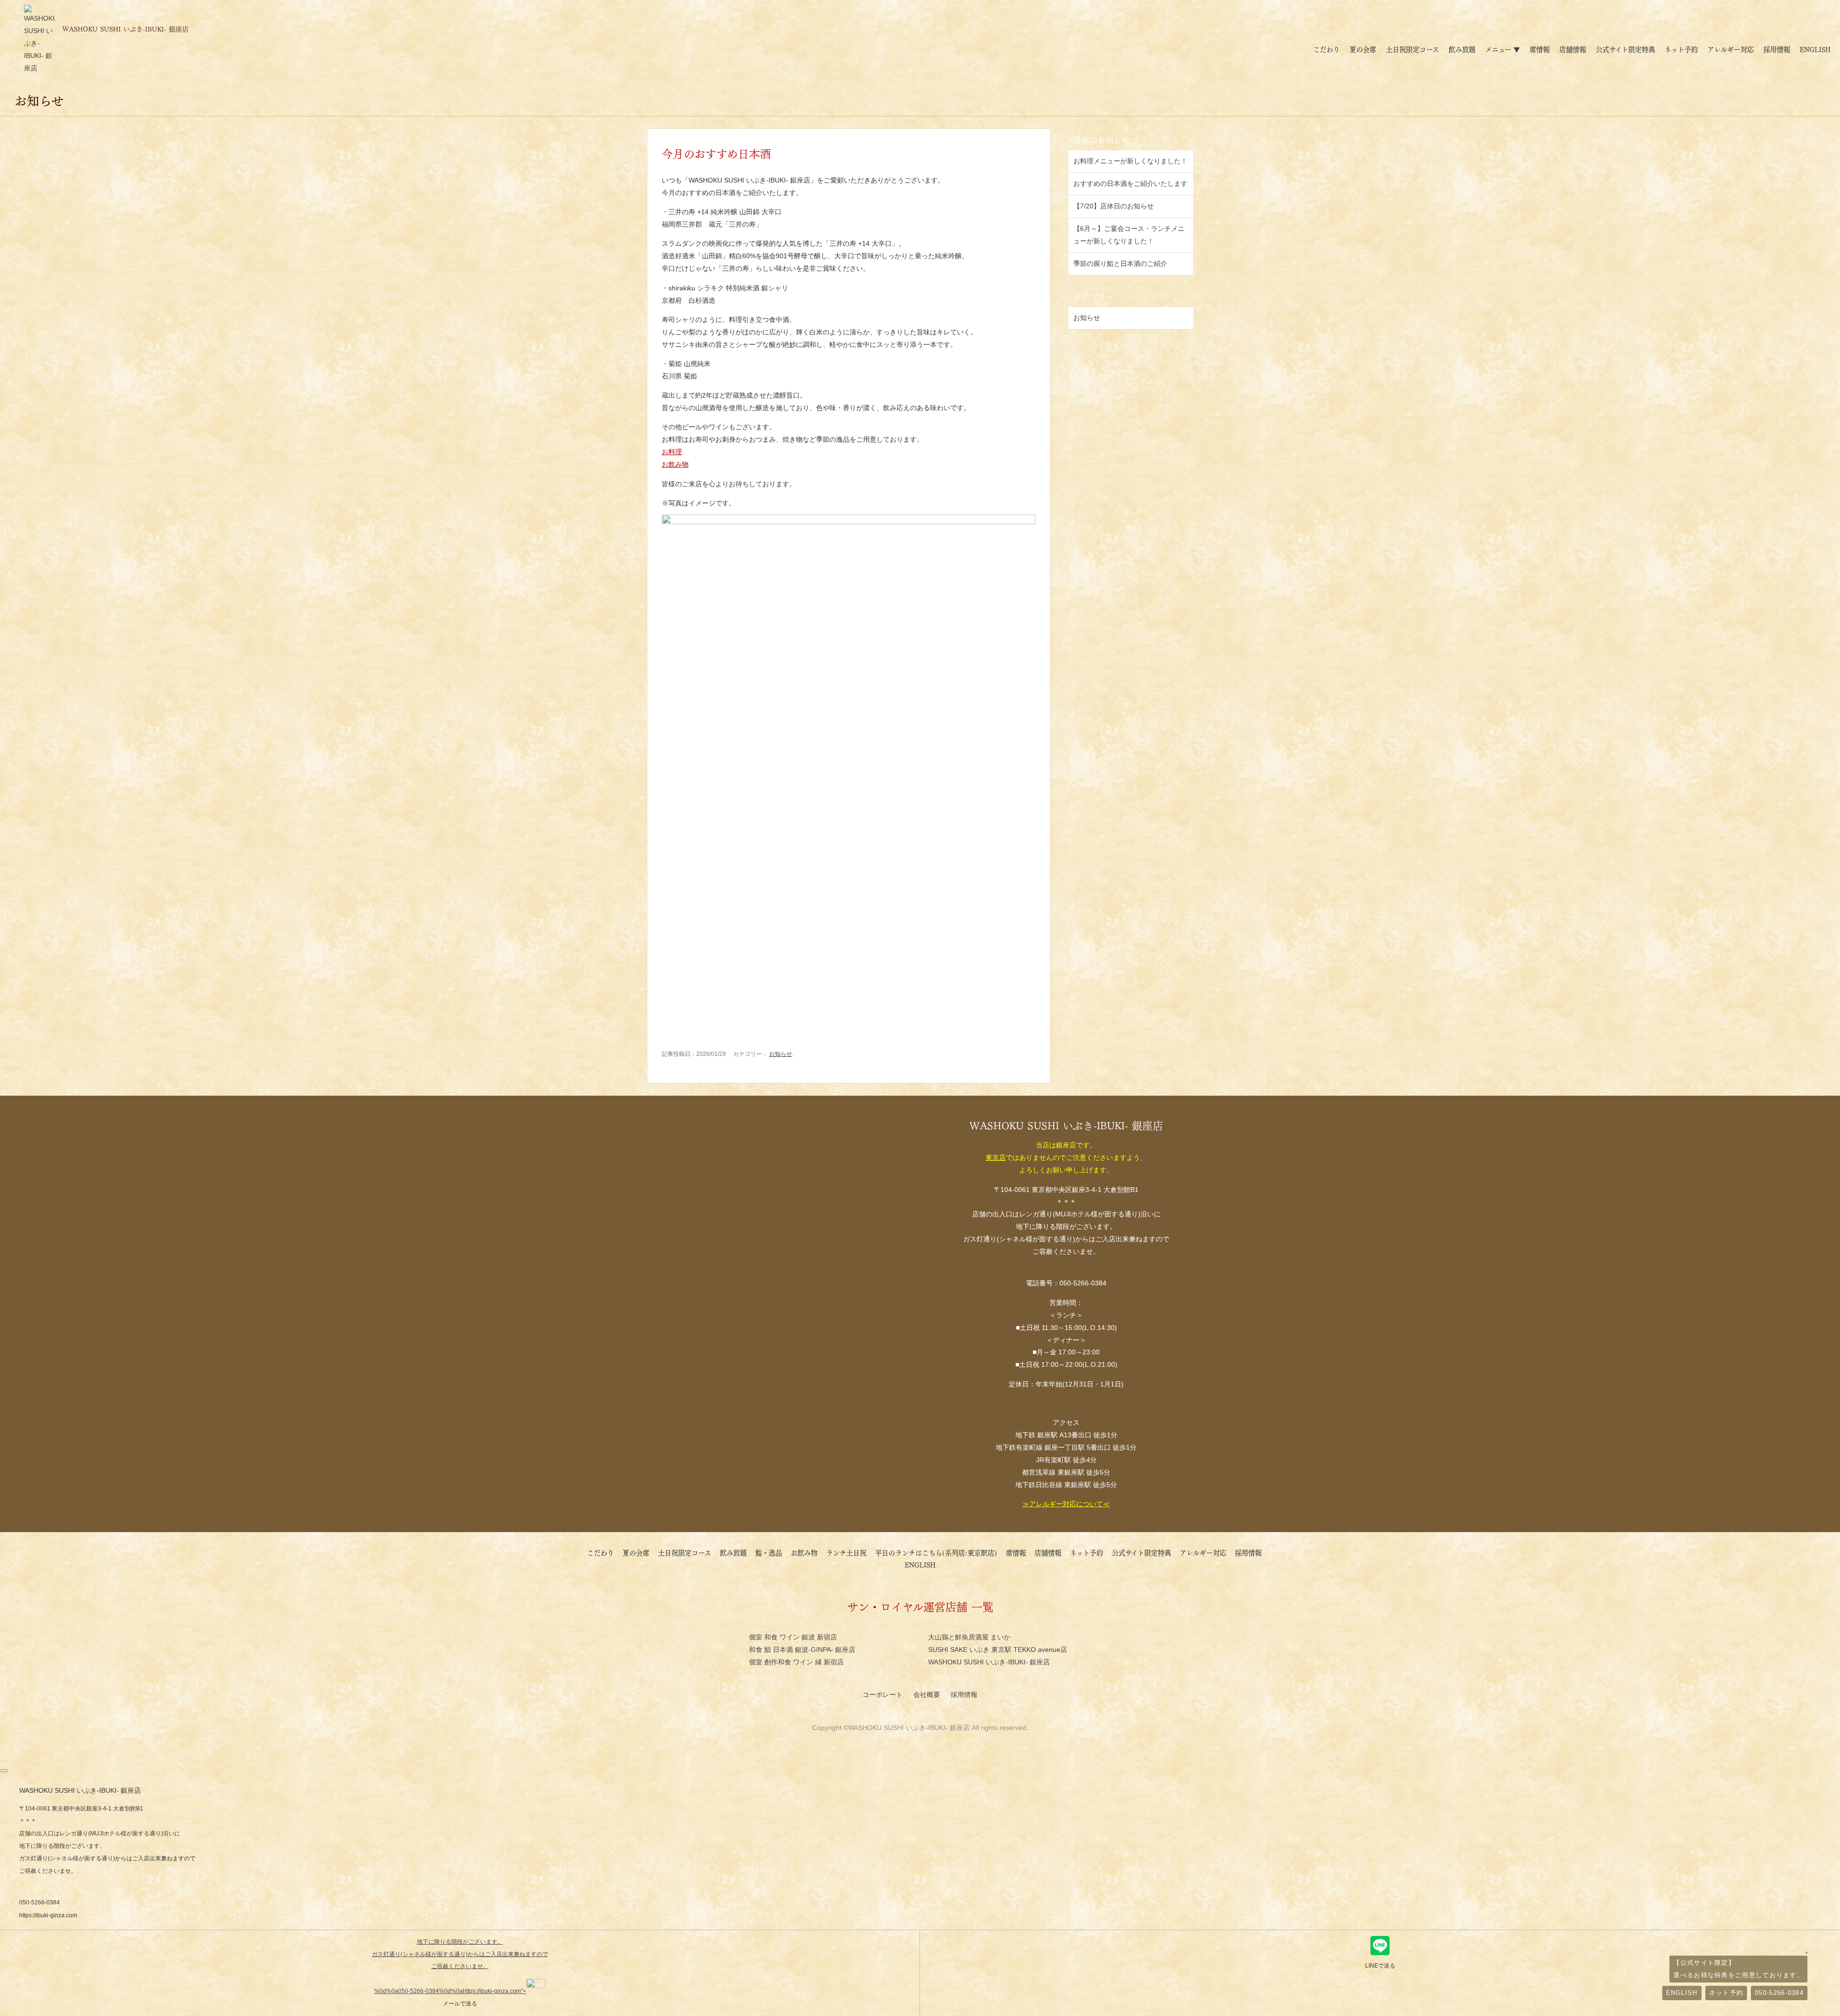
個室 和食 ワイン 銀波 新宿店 (793, 1637)
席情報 (1540, 49)
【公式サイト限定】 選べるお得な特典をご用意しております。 (1738, 1969)
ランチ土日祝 (846, 1552)
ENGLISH (1815, 49)
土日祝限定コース (1412, 49)
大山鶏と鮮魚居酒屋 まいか (969, 1637)
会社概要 (928, 1695)
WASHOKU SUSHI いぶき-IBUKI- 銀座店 (989, 1662)
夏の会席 (1363, 49)
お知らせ (781, 1054)
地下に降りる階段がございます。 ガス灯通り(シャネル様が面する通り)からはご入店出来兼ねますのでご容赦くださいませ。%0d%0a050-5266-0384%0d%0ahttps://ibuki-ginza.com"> (460, 1967)
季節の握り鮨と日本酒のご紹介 (1120, 263)
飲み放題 (1462, 49)
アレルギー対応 (1731, 49)
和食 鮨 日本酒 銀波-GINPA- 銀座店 (802, 1649)
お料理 (672, 452)
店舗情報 (1573, 49)
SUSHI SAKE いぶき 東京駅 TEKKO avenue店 (998, 1649)
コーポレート (884, 1695)
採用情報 (1777, 49)
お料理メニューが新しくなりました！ (1130, 161)
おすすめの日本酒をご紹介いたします (1130, 183)
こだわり (1326, 49)
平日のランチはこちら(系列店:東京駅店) (936, 1552)
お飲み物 (675, 464)
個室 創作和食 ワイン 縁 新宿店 (796, 1662)
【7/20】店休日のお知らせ (1114, 206)
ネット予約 (1681, 49)
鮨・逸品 (769, 1552)
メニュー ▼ (1502, 49)
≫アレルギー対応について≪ (1066, 1504)
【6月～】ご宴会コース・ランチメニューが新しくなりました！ (1129, 235)
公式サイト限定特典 (1625, 49)
